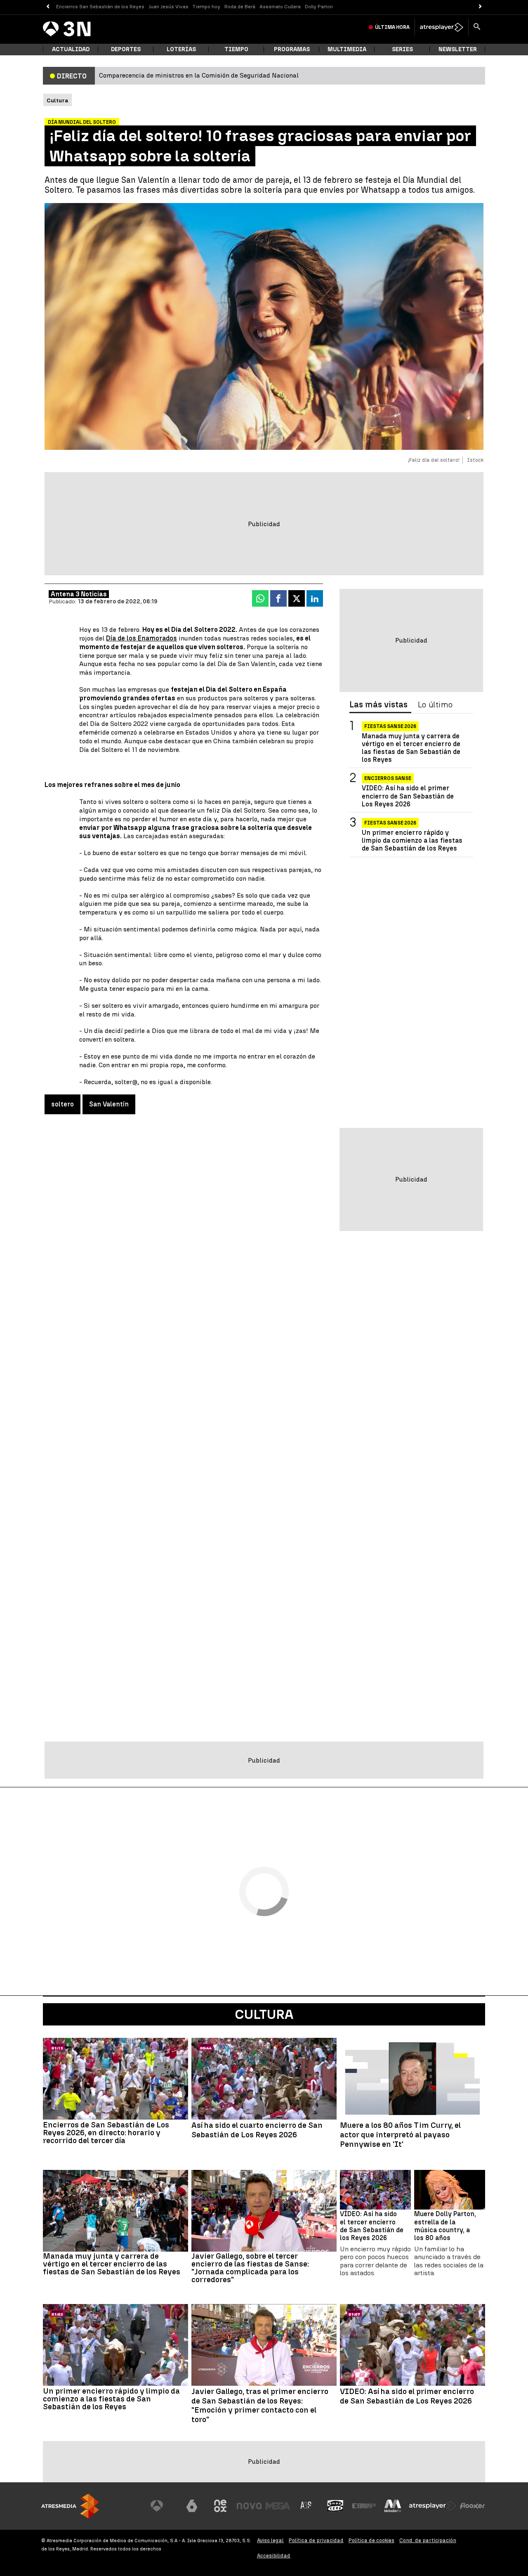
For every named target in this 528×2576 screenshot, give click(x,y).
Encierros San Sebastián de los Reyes (100, 7)
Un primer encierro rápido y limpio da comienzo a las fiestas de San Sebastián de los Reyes (412, 840)
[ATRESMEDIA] (70, 2506)
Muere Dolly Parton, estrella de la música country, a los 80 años (445, 2226)
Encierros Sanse (388, 779)
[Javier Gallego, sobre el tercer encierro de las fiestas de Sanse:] (264, 2211)
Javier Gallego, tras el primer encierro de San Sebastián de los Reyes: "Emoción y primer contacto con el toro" (260, 2406)
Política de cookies (371, 2540)
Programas (292, 49)
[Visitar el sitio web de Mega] (278, 2506)
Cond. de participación (428, 2540)
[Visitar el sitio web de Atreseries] (306, 2506)
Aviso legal (270, 2540)
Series (402, 49)
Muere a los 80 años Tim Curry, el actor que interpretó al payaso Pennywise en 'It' (400, 2135)
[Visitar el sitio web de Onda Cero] (335, 2506)
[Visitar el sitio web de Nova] (249, 2506)
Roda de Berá (240, 7)
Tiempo (236, 49)
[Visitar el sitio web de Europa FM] (364, 2506)
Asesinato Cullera (280, 7)
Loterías (181, 49)
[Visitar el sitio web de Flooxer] (472, 2506)
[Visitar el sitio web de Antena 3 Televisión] (163, 2506)
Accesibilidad (274, 2556)
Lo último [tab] (435, 705)
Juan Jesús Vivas (169, 7)
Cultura (264, 2014)
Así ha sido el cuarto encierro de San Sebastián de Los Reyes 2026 (257, 2130)
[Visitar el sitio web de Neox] (220, 2506)
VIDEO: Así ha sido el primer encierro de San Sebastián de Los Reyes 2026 (408, 796)
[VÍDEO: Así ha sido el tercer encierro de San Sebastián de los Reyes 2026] (375, 2190)
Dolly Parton (319, 7)
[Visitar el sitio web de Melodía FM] (393, 2506)
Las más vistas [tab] (378, 705)
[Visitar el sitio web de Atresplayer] (433, 2506)
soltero (62, 1104)
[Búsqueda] (477, 27)
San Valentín (109, 1104)
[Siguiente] (480, 7)
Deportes (126, 49)
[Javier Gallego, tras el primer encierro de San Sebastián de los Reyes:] (264, 2345)
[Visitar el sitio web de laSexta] (192, 2506)
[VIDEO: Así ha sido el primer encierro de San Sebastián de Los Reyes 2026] (412, 2345)
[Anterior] (48, 7)
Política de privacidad (316, 2540)
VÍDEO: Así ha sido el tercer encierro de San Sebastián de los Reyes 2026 (372, 2226)
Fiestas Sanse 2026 (390, 726)
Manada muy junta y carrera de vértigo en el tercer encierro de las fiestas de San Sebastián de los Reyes (411, 748)
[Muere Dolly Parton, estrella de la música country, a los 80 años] (450, 2190)
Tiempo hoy (206, 7)
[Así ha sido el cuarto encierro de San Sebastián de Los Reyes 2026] (264, 2079)
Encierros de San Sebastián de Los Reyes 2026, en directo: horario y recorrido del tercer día (106, 2133)
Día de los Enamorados (141, 638)
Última (392, 27)
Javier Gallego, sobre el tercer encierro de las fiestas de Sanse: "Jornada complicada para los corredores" (250, 2268)
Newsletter (458, 49)
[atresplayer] (442, 27)
